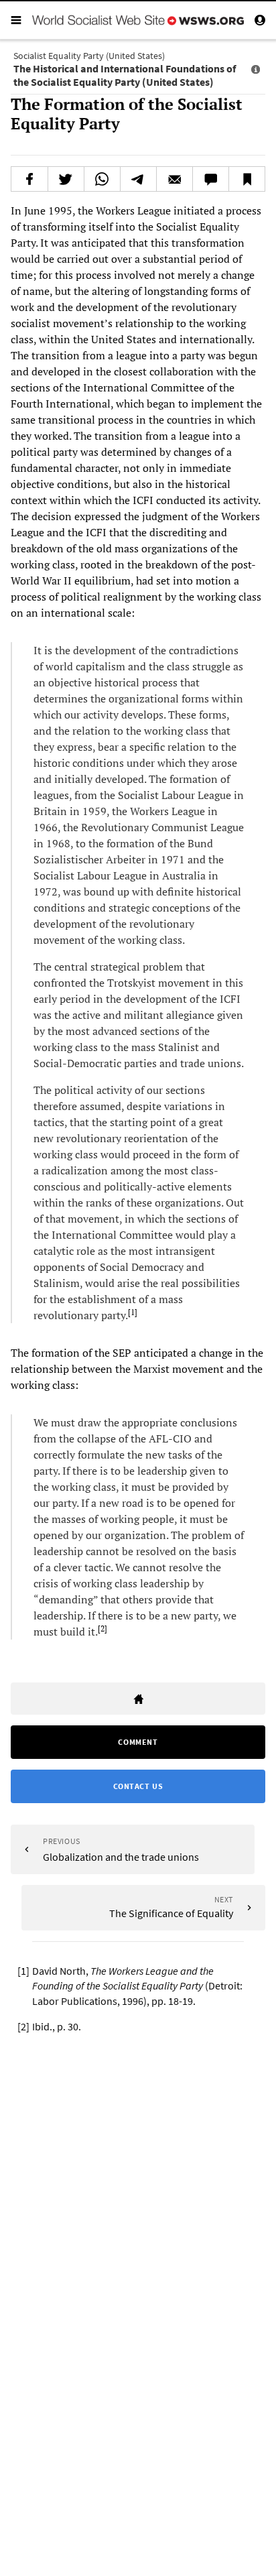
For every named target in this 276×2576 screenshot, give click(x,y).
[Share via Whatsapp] (102, 179)
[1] (133, 1312)
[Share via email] (175, 179)
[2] (102, 1629)
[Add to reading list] (247, 179)
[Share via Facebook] (29, 179)
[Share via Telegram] (138, 179)
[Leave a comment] (211, 179)
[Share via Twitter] (66, 179)
